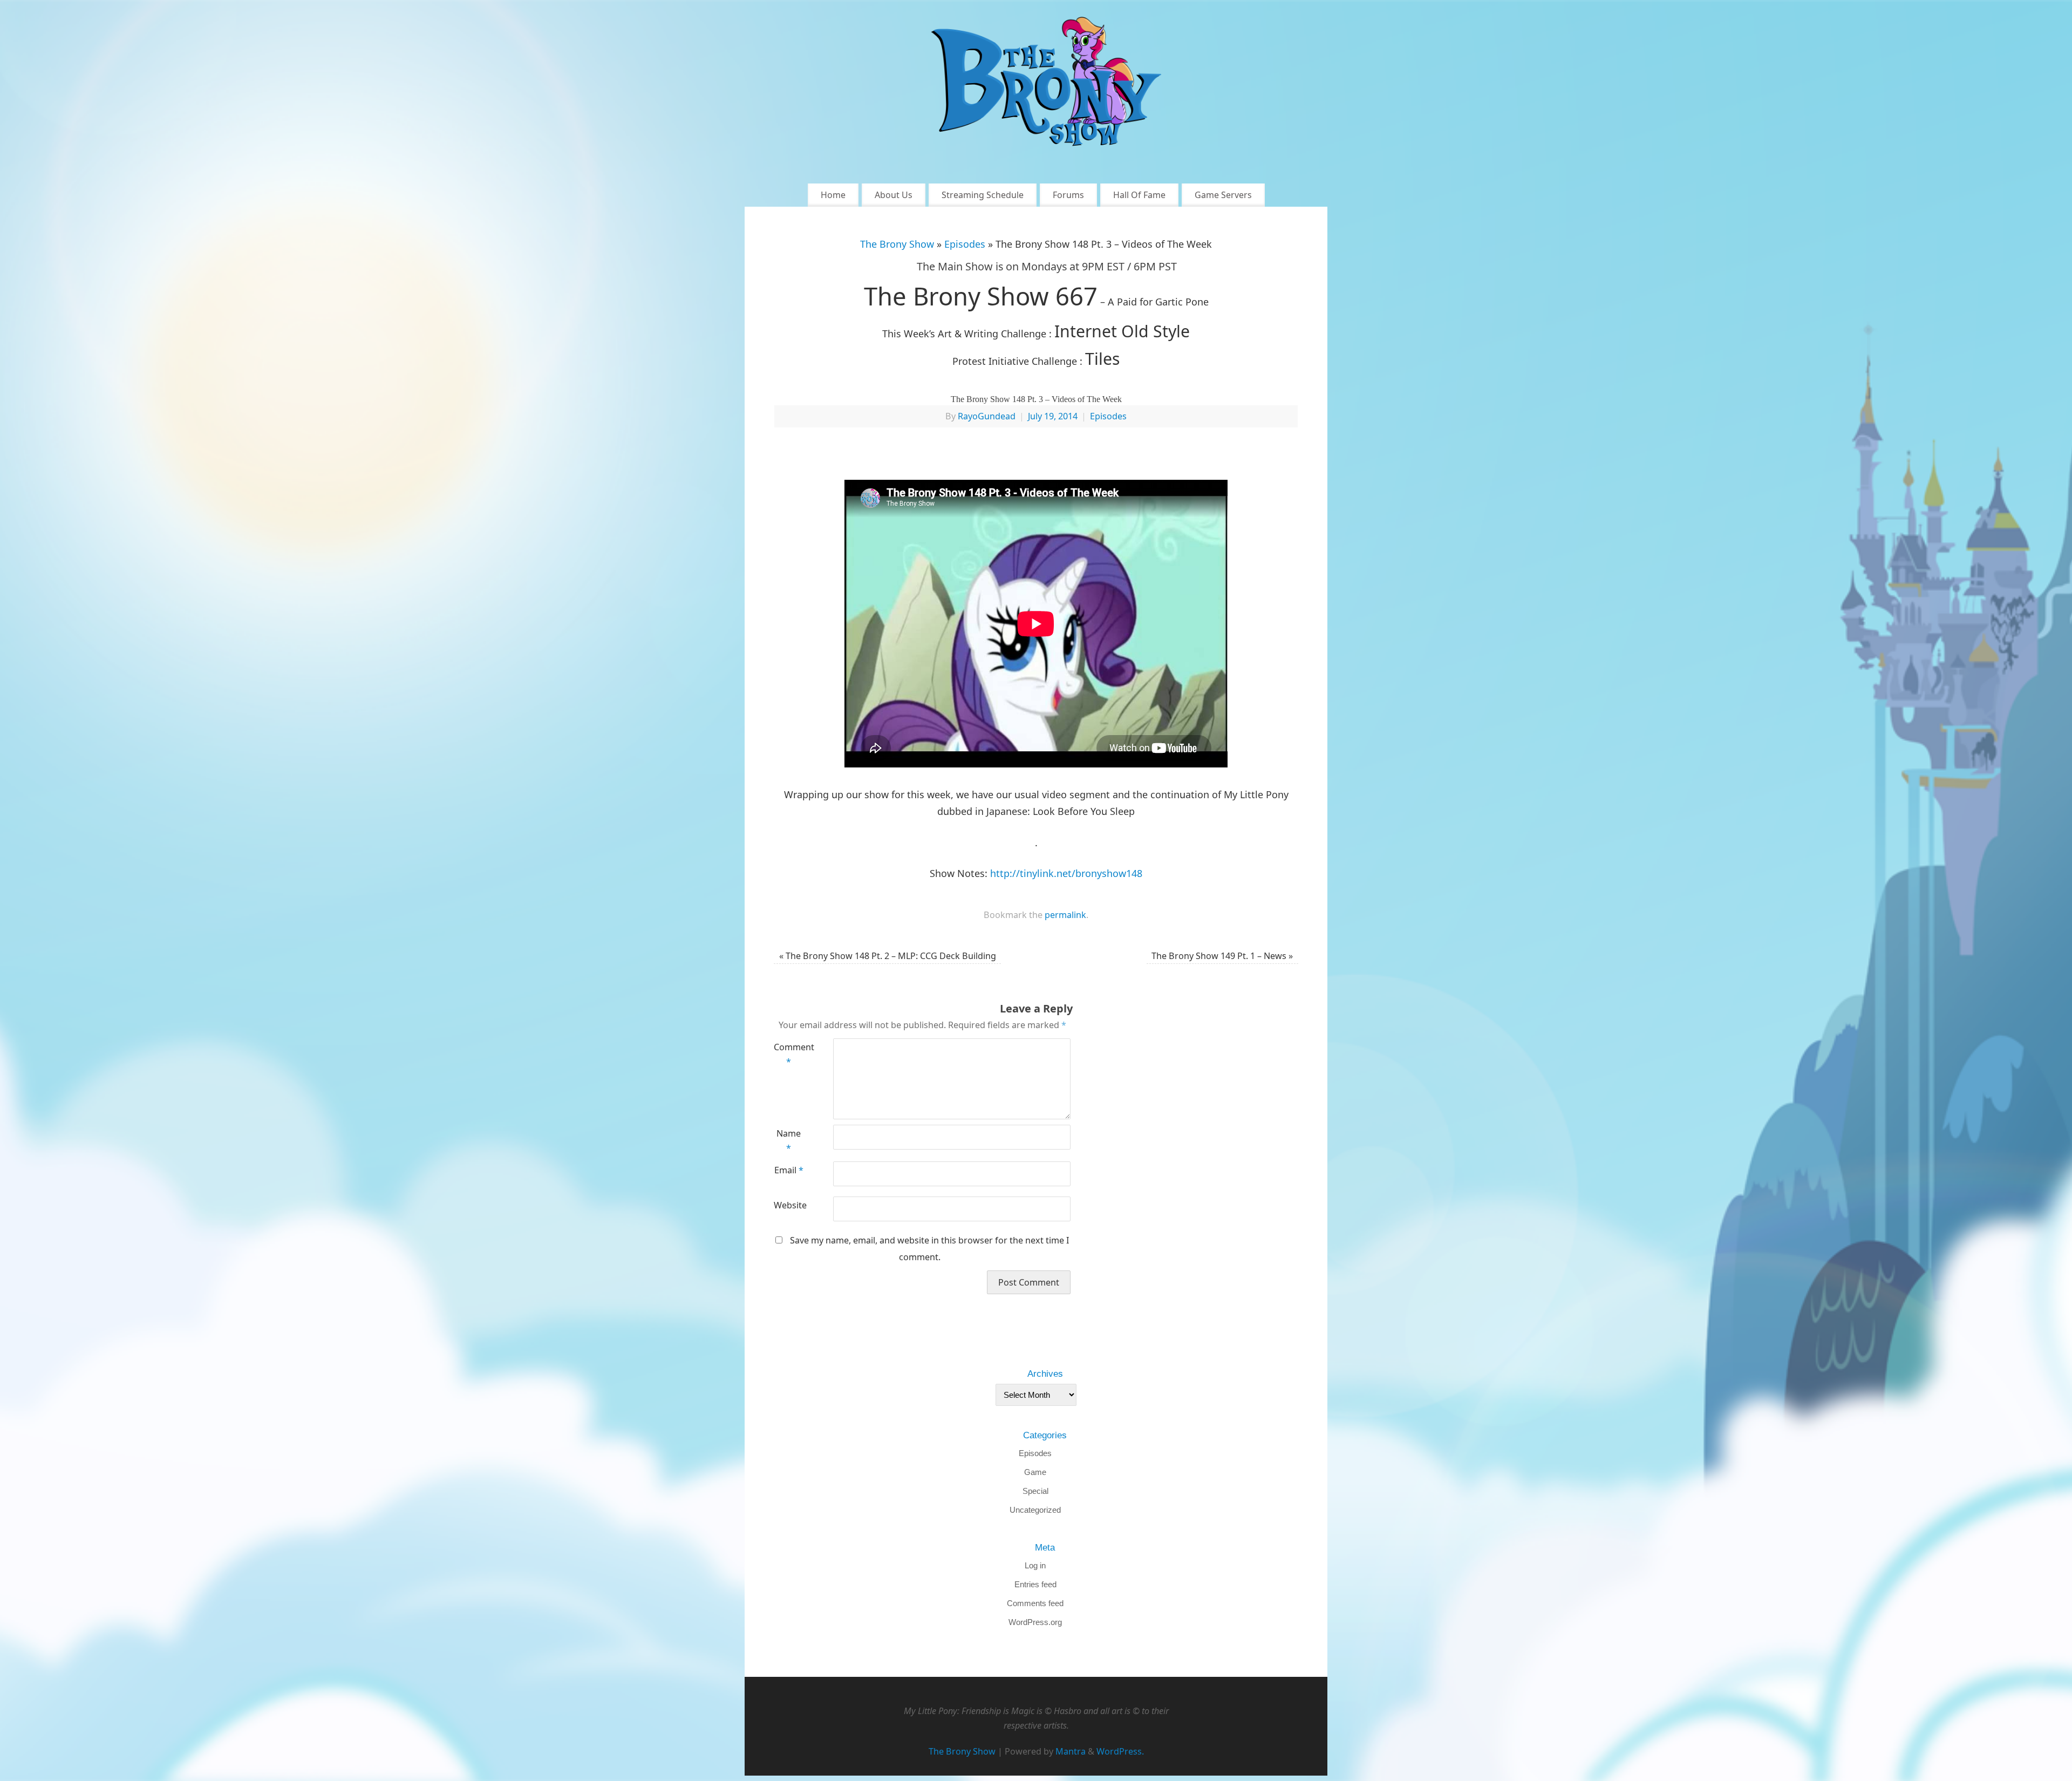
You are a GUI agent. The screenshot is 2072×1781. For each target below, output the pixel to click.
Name (789, 1141)
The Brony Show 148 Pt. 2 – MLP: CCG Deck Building (888, 956)
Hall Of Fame (1139, 195)
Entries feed (1035, 1584)
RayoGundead (987, 416)
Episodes (965, 244)
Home (833, 195)
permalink (1065, 915)
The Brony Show (897, 244)
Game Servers (1223, 195)
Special (1035, 1491)
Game (1035, 1472)
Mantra (1071, 1751)
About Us (894, 195)
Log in (1035, 1565)
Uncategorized (1035, 1510)
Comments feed (1035, 1603)
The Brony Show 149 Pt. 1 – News (1222, 956)
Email (789, 1170)
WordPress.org (1035, 1622)
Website (789, 1205)
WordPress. (1120, 1751)
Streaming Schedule (983, 195)
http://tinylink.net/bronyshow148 (1066, 873)
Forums (1068, 195)
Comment (789, 1055)
